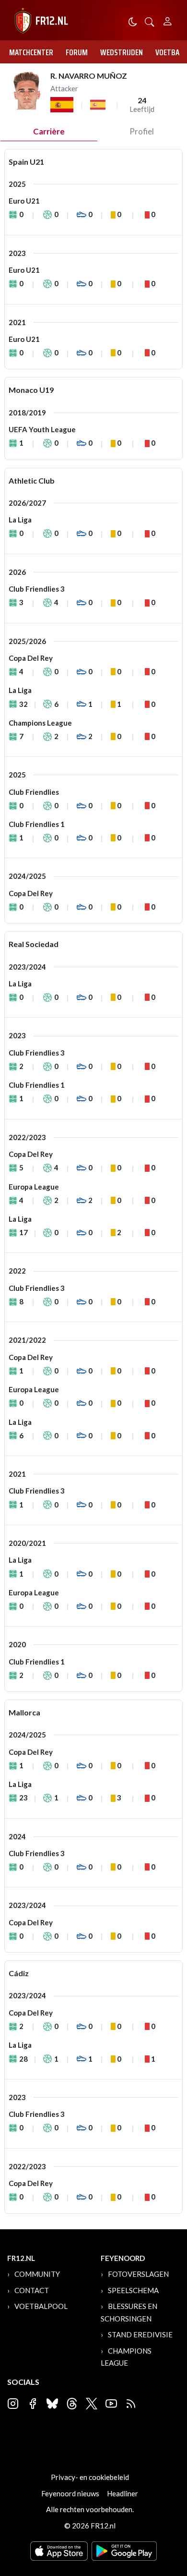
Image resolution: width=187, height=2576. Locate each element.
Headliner (123, 2493)
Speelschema (133, 2290)
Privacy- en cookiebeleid (90, 2477)
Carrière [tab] (49, 131)
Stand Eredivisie (140, 2334)
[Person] (168, 20)
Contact (32, 2290)
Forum (77, 52)
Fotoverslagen (138, 2274)
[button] (150, 21)
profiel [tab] (142, 131)
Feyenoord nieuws (70, 2493)
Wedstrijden (122, 52)
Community (37, 2274)
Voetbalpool (41, 2306)
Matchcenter (31, 52)
